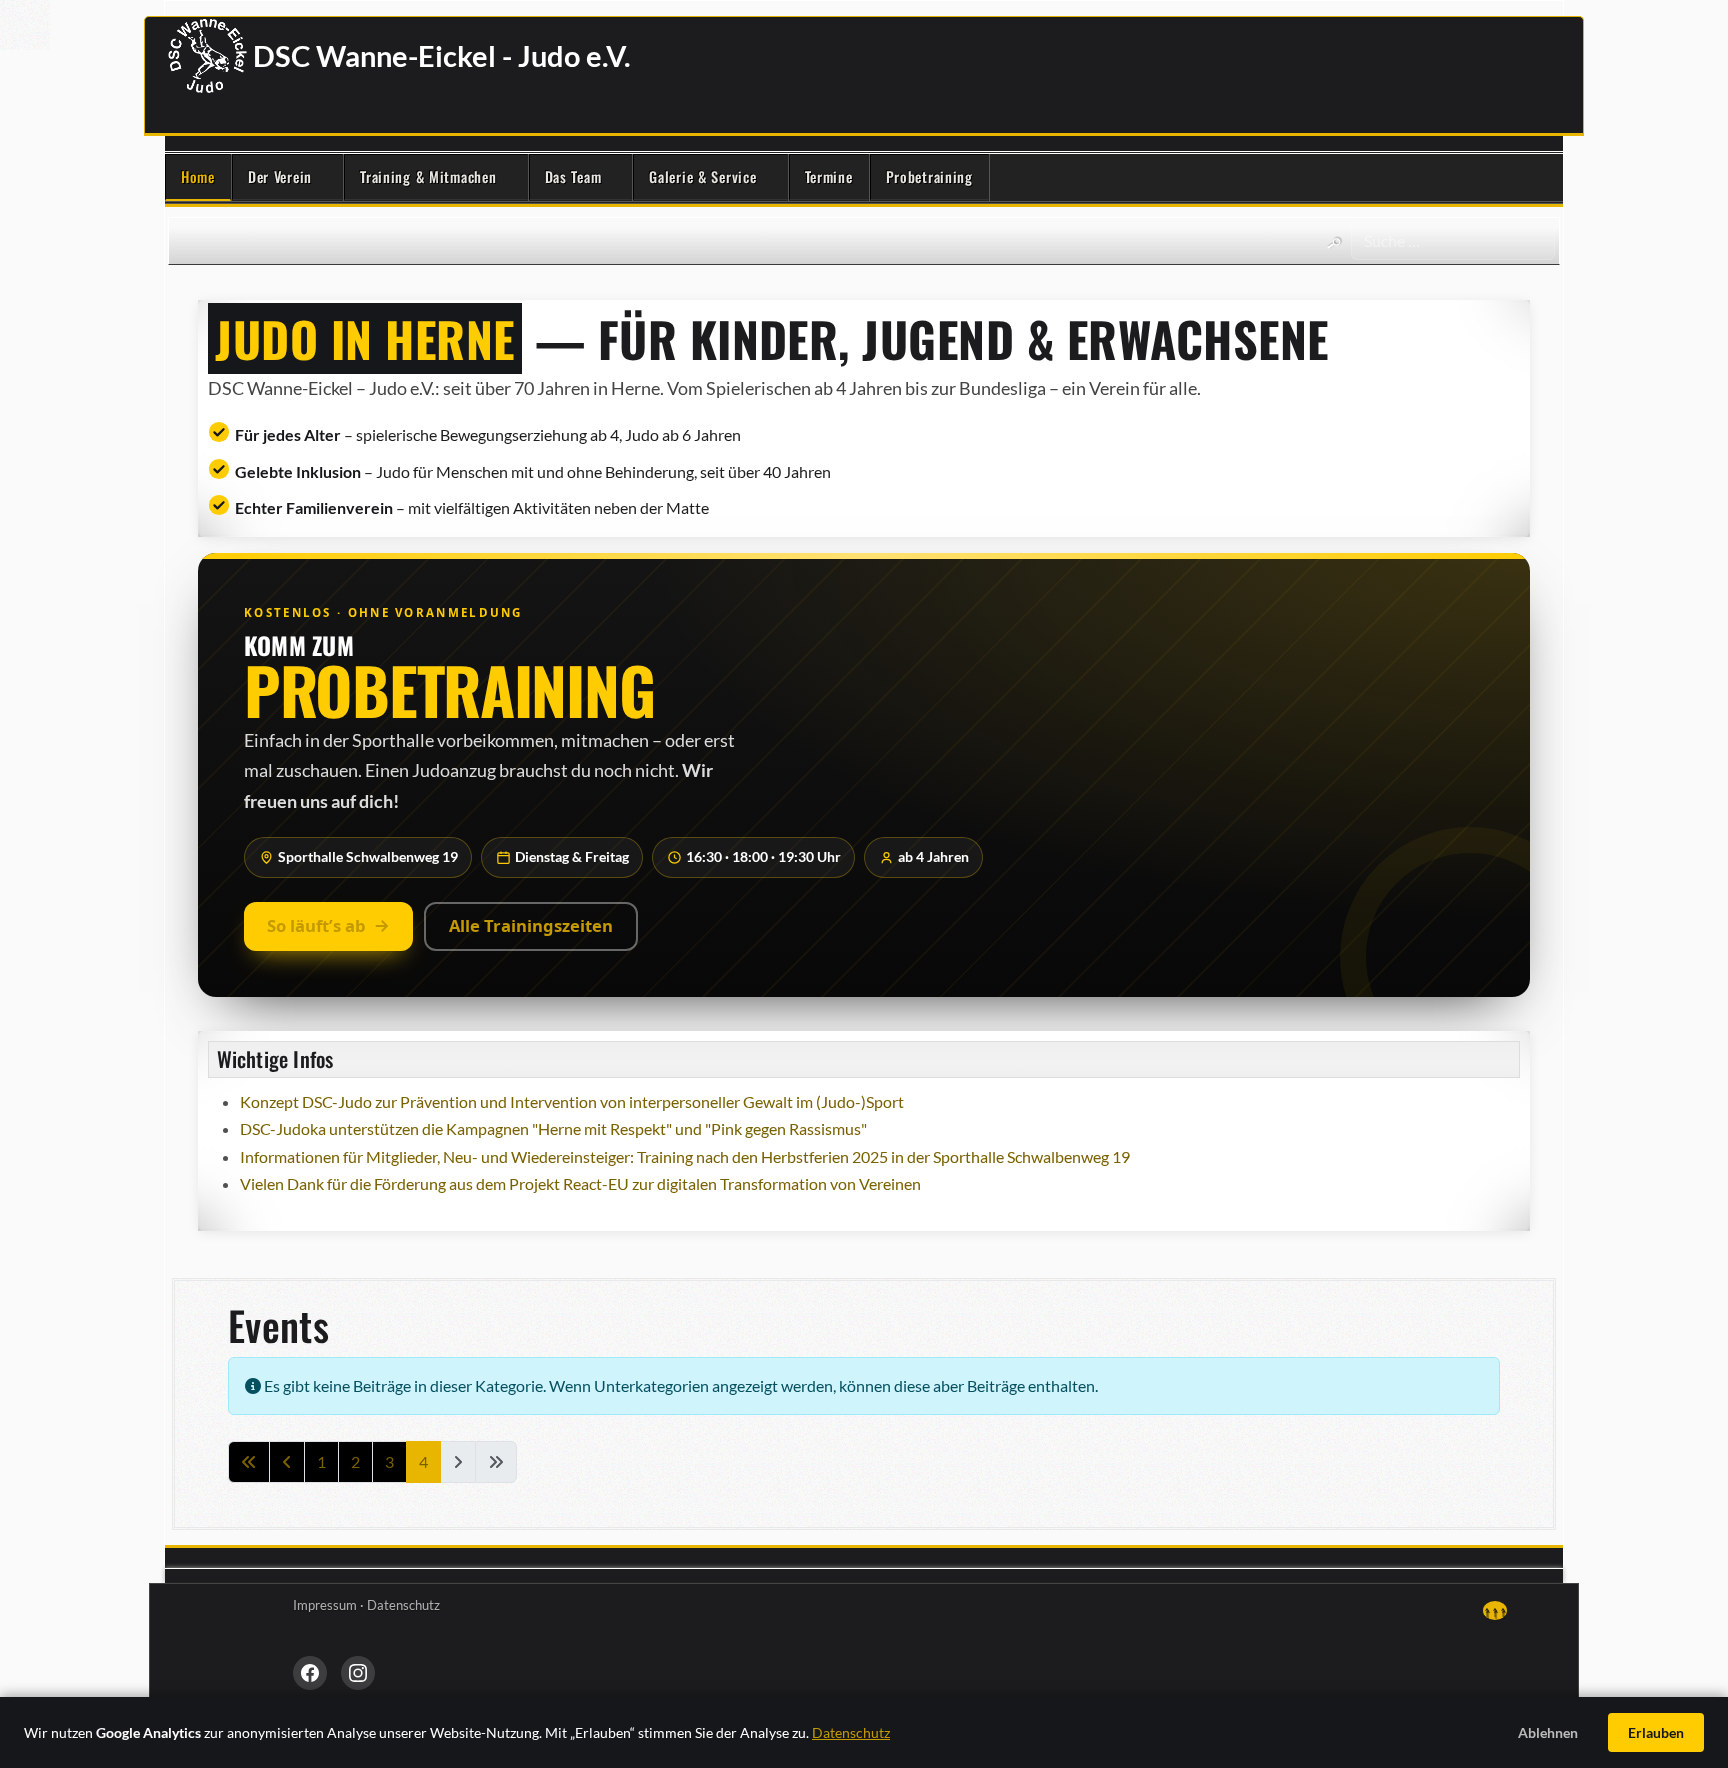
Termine (829, 176)
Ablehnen (1548, 1732)
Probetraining (929, 176)
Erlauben (1656, 1732)
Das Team (573, 176)
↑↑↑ (1495, 1610)
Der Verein (280, 176)
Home (198, 176)
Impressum (325, 1605)
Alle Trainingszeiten (531, 925)
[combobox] (1453, 241)
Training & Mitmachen (428, 176)
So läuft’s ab (316, 925)
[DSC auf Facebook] (310, 1673)
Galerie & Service (702, 176)
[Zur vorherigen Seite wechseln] (287, 1461)
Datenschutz (403, 1605)
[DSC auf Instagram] (358, 1673)
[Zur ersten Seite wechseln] (249, 1461)
